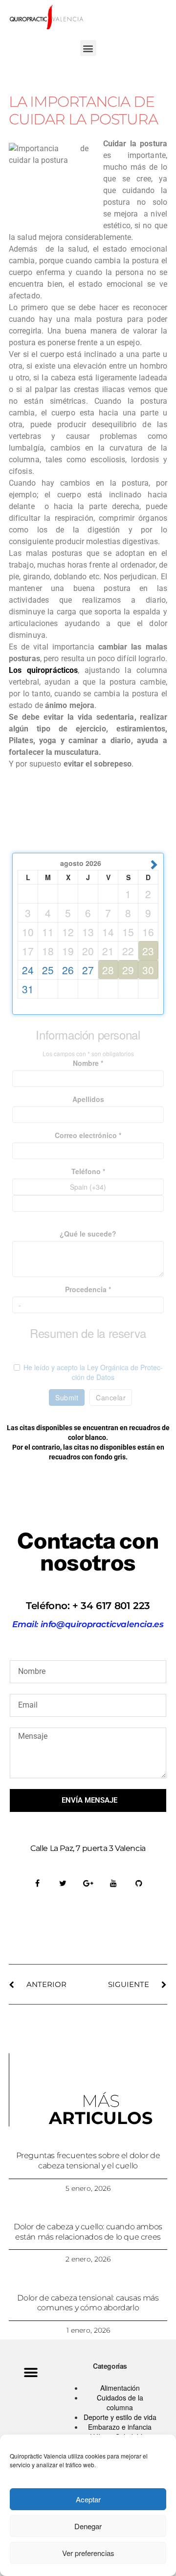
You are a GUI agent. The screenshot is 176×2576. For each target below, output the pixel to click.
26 (68, 970)
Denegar (88, 2526)
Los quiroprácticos (43, 670)
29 (128, 970)
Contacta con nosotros (88, 1552)
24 (28, 970)
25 (48, 970)
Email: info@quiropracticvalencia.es (88, 1624)
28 (108, 970)
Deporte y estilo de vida (120, 2417)
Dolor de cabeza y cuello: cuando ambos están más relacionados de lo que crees (88, 2232)
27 (88, 970)
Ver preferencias (88, 2553)
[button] (88, 48)
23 (148, 951)
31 (28, 989)
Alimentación (120, 2388)
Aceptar (88, 2499)
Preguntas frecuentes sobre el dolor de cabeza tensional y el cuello (88, 2161)
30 (148, 970)
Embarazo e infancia (120, 2427)
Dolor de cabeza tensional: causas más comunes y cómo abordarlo (88, 2303)
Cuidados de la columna (120, 2402)
